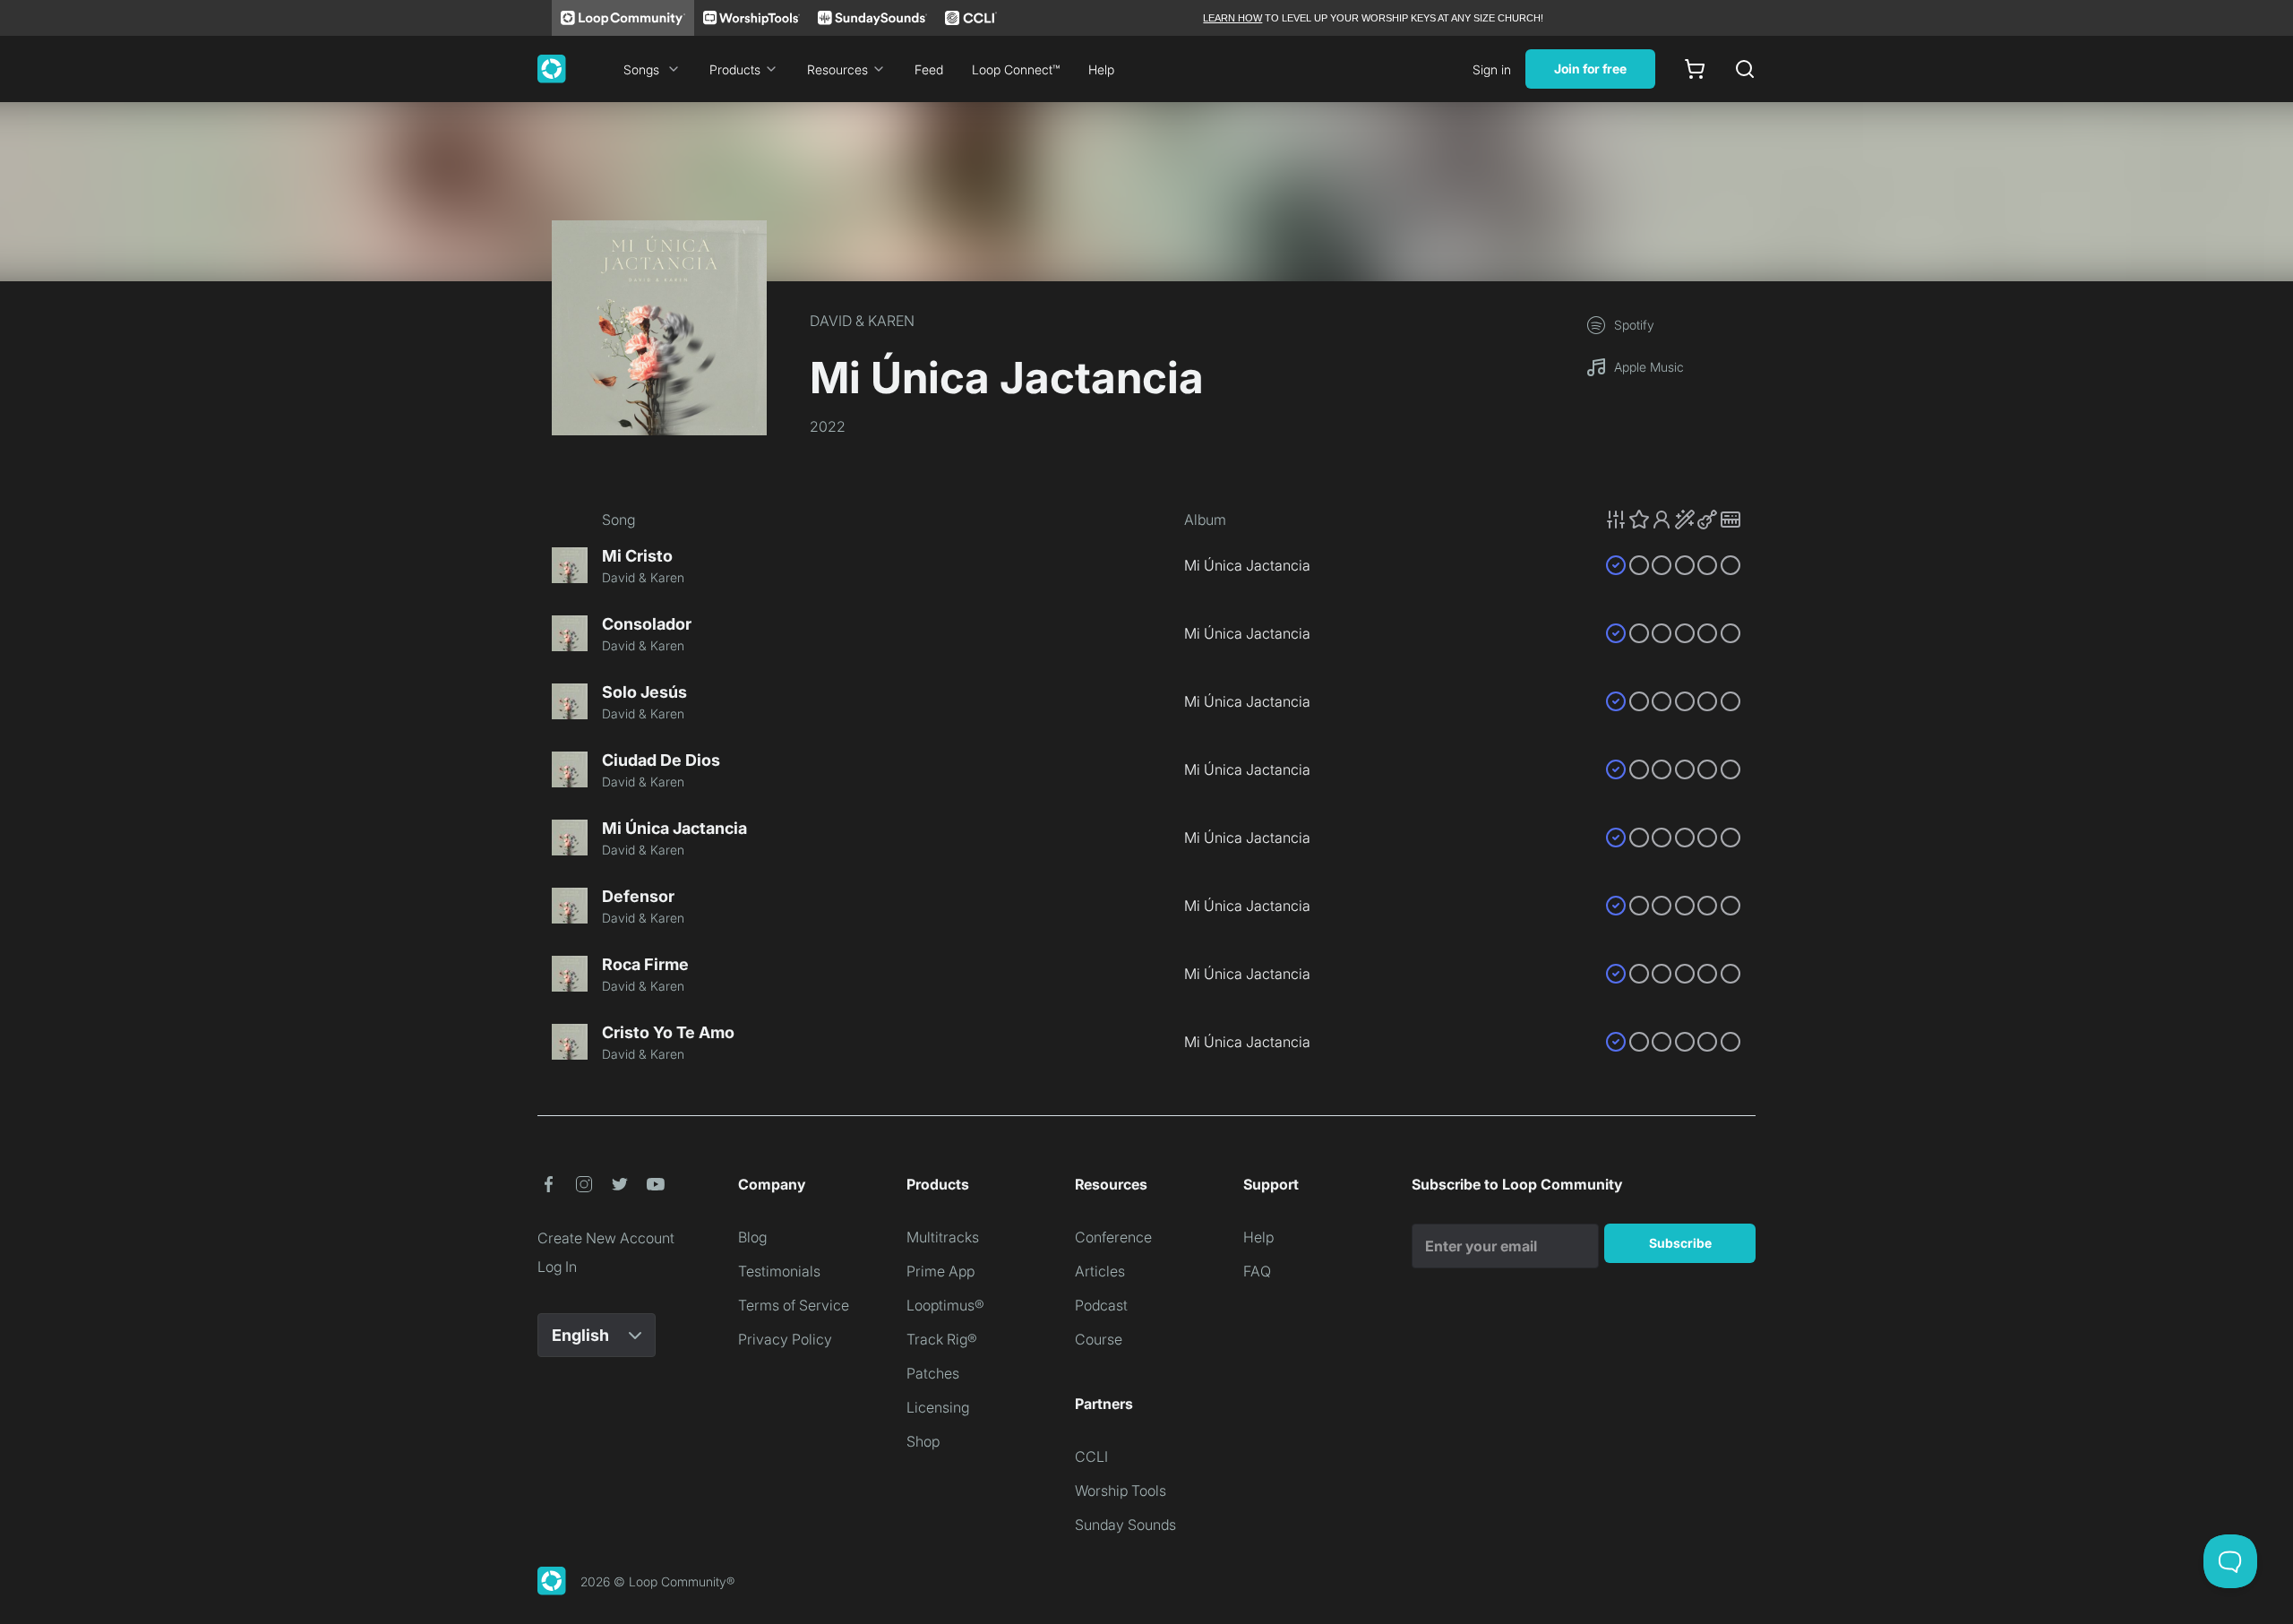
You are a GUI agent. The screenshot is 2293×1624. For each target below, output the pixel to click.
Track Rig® (942, 1339)
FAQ (1257, 1271)
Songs (641, 69)
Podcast (1101, 1305)
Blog (752, 1237)
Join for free (1590, 69)
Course (1099, 1339)
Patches (933, 1373)
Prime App (940, 1271)
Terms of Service (794, 1305)
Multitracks (943, 1237)
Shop (923, 1441)
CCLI (1091, 1456)
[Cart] (1695, 69)
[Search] (1745, 69)
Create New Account (606, 1238)
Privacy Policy (785, 1339)
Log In (557, 1267)
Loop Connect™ (1016, 69)
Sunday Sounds (1125, 1525)
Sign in (1492, 69)
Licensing (938, 1407)
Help (1101, 69)
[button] (1673, 520)
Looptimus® (945, 1305)
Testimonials (779, 1271)
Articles (1100, 1271)
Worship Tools (1121, 1491)
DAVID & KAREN (862, 321)
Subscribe (1680, 1243)
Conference (1113, 1237)
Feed (929, 69)
